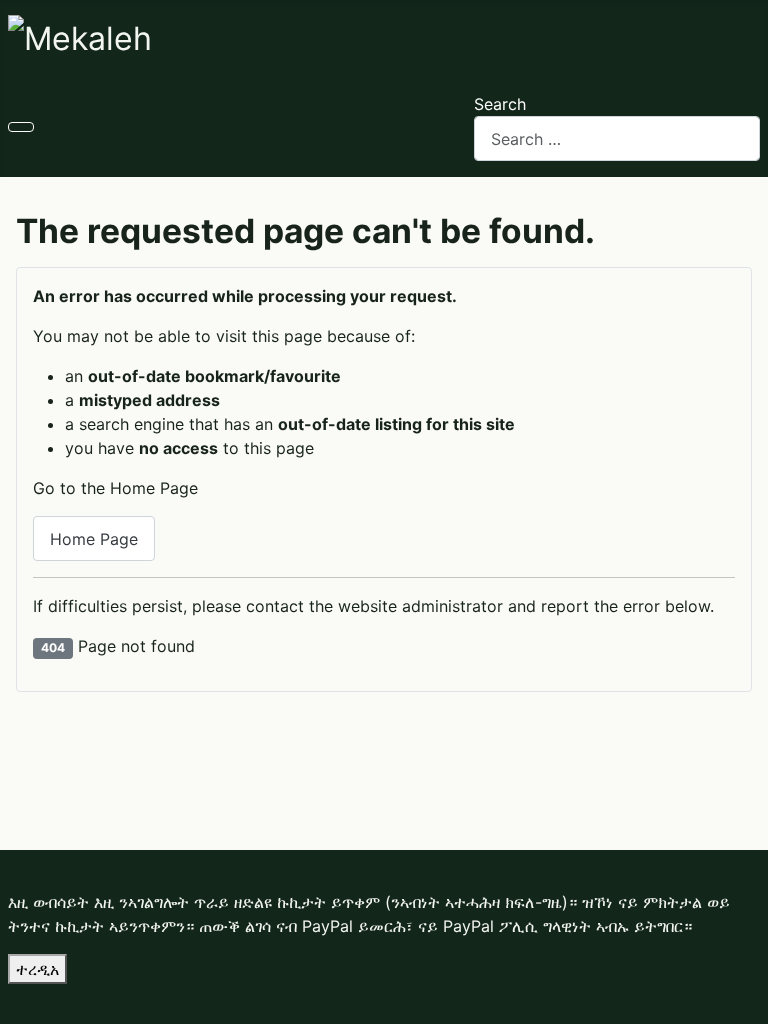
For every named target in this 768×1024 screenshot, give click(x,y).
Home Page (94, 539)
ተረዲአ (37, 969)
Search (500, 104)
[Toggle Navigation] (21, 127)
